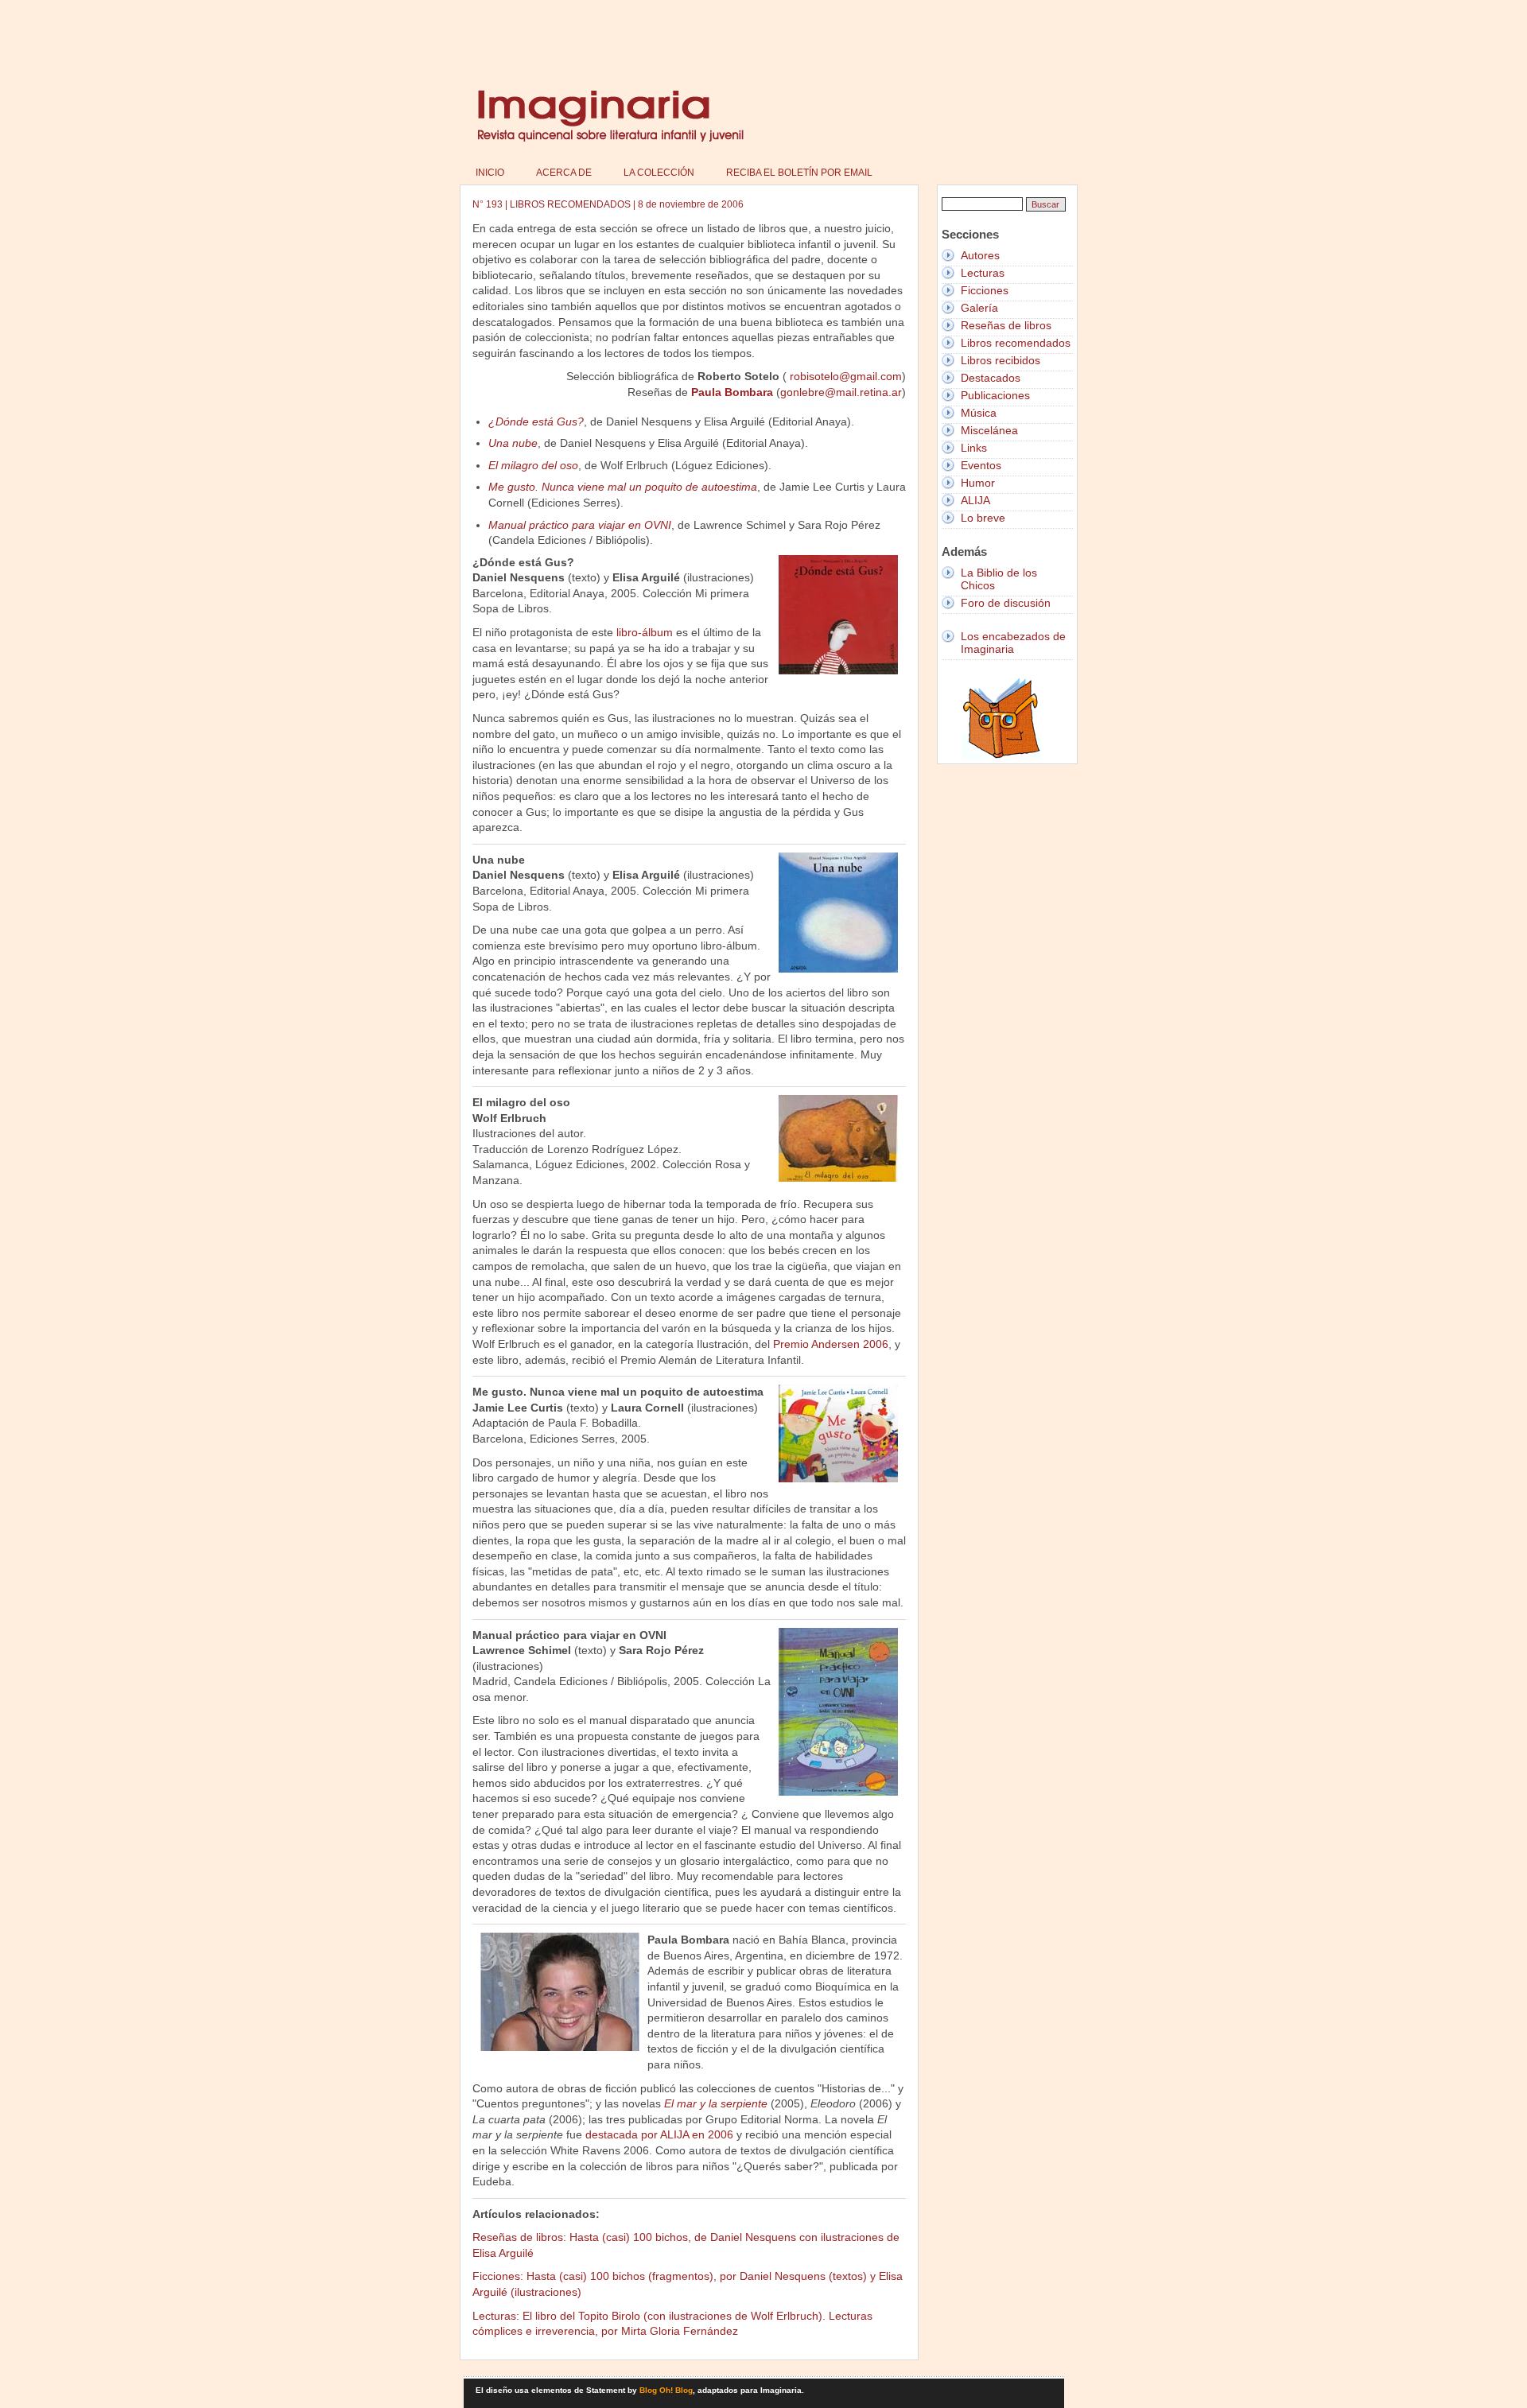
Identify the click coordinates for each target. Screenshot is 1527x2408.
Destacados (991, 378)
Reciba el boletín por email (799, 173)
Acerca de (564, 173)
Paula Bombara (732, 392)
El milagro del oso (533, 465)
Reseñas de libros (1006, 325)
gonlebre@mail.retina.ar (841, 392)
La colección (659, 173)
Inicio (490, 173)
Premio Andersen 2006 (831, 1344)
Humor (978, 483)
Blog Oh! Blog (666, 2390)
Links (974, 448)
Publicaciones (995, 395)
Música (979, 413)
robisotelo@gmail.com (846, 376)
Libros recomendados (1016, 343)
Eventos (981, 465)
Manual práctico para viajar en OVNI (580, 525)
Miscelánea (989, 430)
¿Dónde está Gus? (536, 421)
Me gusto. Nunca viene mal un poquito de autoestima (623, 487)
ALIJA (975, 500)
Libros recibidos (1001, 360)
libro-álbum (645, 632)
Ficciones (985, 290)
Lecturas (983, 273)
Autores (980, 255)
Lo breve (983, 518)
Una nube (513, 443)
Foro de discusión (1006, 603)
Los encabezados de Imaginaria (1013, 643)
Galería (979, 308)
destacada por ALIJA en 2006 (659, 2134)
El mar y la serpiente (716, 2103)
